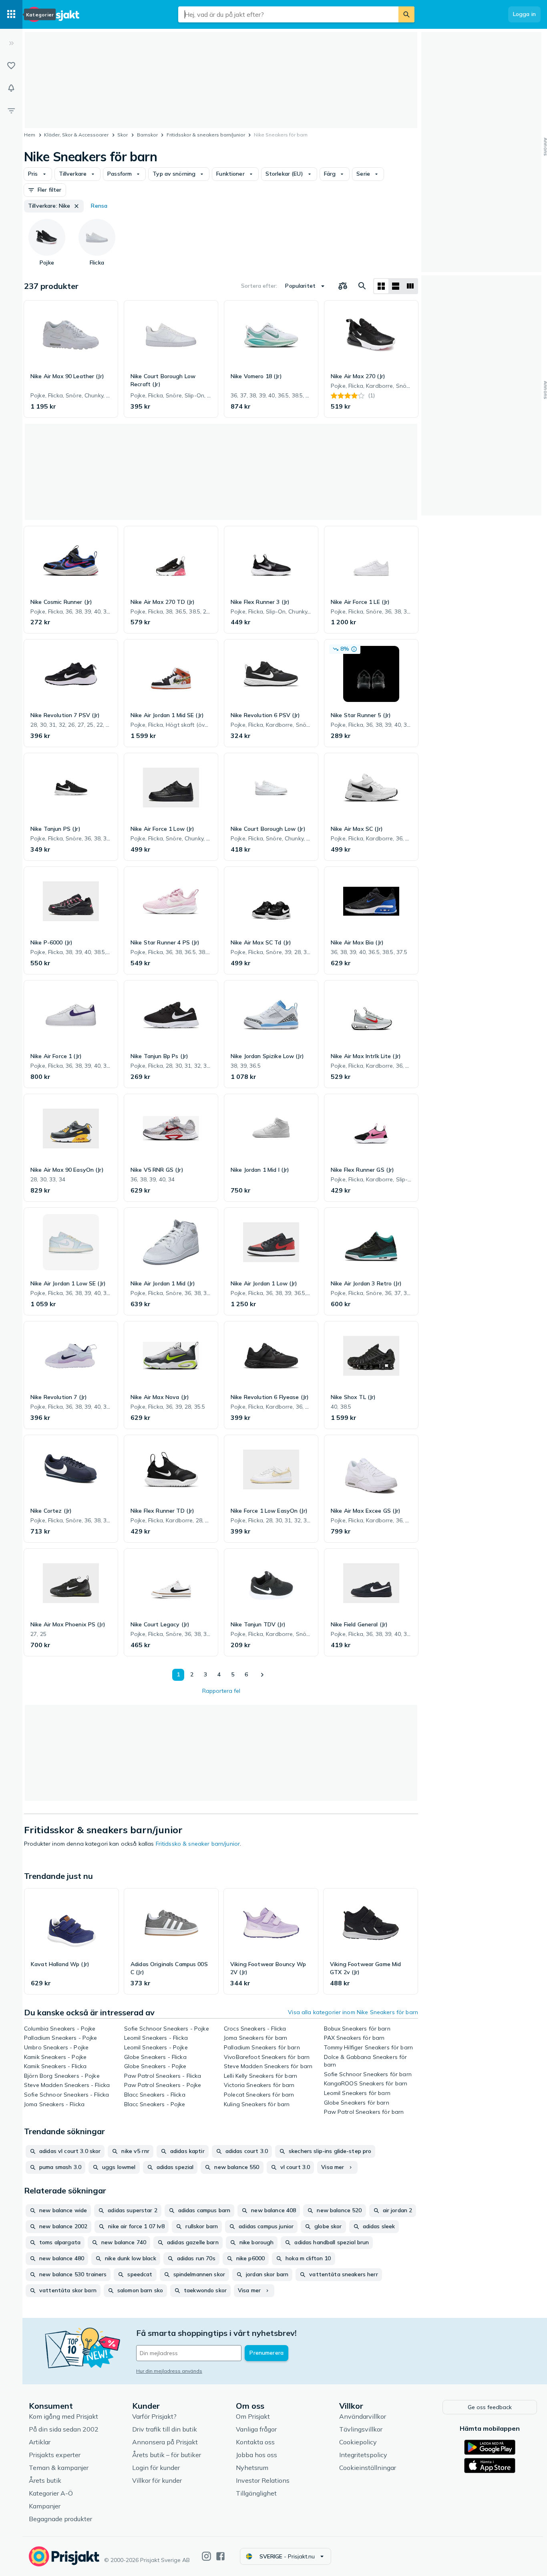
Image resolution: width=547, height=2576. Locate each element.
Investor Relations (263, 2480)
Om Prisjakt (253, 2416)
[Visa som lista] (396, 286)
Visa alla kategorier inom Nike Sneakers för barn (353, 2012)
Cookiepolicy (358, 2442)
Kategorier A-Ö (51, 2493)
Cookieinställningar (368, 2468)
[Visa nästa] (262, 1675)
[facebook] (220, 2556)
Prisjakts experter (55, 2455)
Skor (123, 135)
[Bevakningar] (11, 88)
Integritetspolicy (363, 2455)
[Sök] (406, 14)
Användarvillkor (363, 2416)
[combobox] (288, 14)
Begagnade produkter (60, 2519)
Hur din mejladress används (169, 2371)
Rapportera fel (221, 1691)
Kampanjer (45, 2506)
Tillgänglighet (256, 2493)
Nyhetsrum (252, 2468)
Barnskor (147, 135)
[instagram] (206, 2556)
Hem (30, 135)
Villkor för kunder (157, 2480)
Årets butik (45, 2480)
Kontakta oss (255, 2442)
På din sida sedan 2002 (64, 2429)
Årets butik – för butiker (167, 2455)
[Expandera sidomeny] (11, 43)
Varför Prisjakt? (154, 2416)
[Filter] (11, 110)
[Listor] (11, 66)
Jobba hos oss (256, 2455)
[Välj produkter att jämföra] (343, 286)
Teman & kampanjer (59, 2468)
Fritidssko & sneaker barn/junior (198, 1844)
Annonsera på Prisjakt (165, 2442)
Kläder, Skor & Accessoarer (76, 135)
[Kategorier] (11, 14)
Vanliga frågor (256, 2429)
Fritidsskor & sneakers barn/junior (206, 135)
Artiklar (40, 2442)
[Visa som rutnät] (381, 286)
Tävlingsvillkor (361, 2429)
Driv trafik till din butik (165, 2429)
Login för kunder (156, 2468)
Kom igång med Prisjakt (63, 2416)
